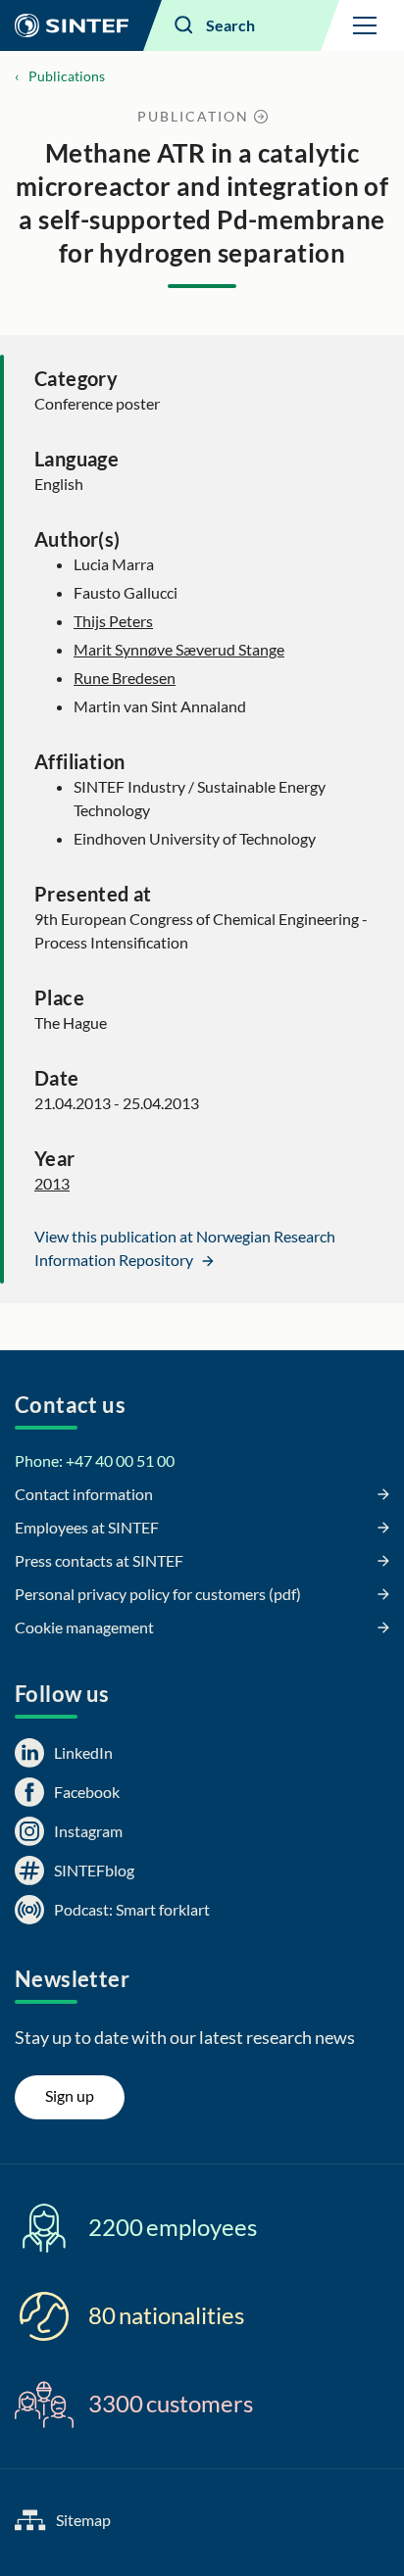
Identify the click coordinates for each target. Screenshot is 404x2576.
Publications (67, 76)
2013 (52, 1183)
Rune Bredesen (125, 678)
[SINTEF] (72, 25)
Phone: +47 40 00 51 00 (95, 1460)
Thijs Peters (113, 621)
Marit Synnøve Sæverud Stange (179, 649)
